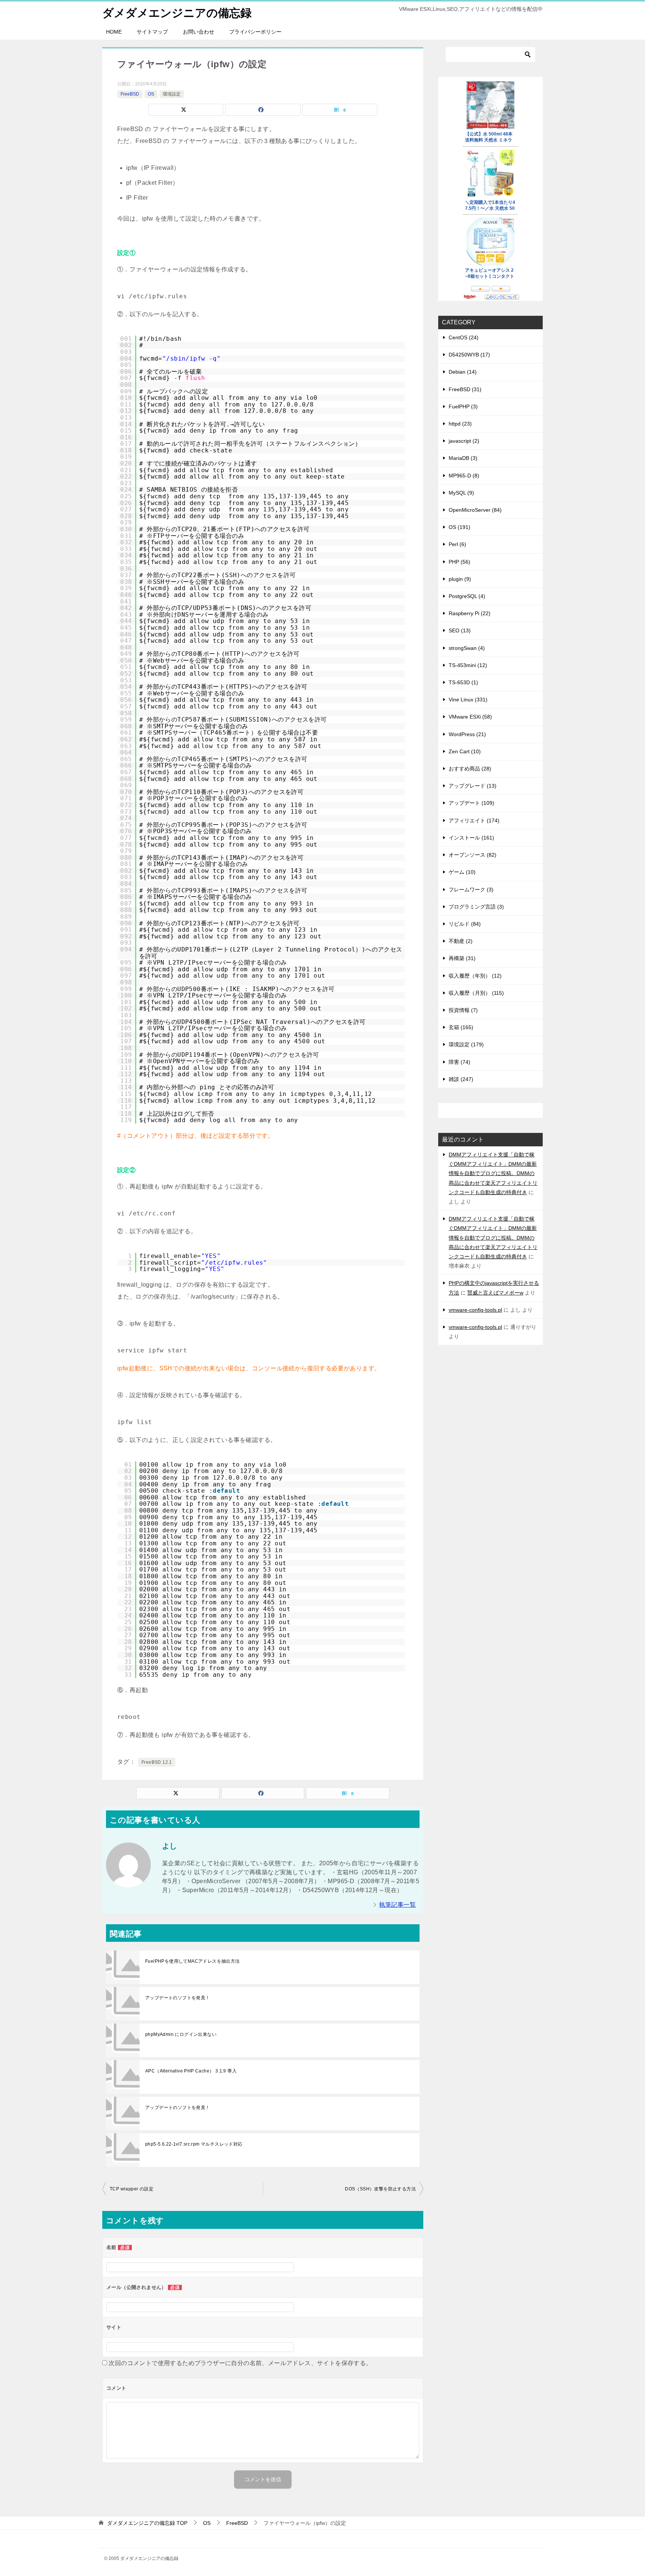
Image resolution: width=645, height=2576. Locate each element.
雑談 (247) (461, 1079)
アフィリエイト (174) (474, 820)
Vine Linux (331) (468, 700)
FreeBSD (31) (465, 389)
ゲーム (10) (462, 872)
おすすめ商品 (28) (470, 769)
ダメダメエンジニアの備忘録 (177, 13)
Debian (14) (463, 372)
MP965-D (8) (464, 476)
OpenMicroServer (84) (475, 510)
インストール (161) (471, 838)
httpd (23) (460, 424)
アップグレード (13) (473, 786)
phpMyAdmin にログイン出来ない (181, 2034)
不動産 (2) (461, 941)
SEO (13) (460, 630)
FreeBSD (130, 94)
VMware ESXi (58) (470, 717)
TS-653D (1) (463, 682)
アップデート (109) (471, 803)
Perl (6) (457, 544)
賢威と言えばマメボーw (495, 1293)
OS (151, 94)
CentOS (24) (464, 337)
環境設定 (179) (466, 1044)
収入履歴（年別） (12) (475, 976)
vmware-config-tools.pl (475, 1310)
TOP (147, 2523)
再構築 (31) (462, 958)
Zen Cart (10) (465, 751)
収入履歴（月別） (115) (476, 993)
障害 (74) (459, 1062)
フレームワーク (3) (471, 890)
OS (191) (459, 527)
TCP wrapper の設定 (132, 2189)
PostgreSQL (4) (467, 596)
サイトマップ (152, 32)
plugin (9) (460, 579)
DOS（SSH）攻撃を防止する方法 (380, 2189)
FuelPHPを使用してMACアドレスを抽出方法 (193, 1961)
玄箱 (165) (461, 1027)
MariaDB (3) (463, 458)
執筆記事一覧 (398, 1905)
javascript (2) (464, 441)
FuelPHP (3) (463, 407)
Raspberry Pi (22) (470, 613)
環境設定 (172, 94)
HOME (114, 32)
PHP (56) (459, 562)
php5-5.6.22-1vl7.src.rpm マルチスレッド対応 (194, 2144)
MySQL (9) (461, 493)
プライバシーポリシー (255, 32)
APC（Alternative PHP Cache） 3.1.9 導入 (191, 2071)
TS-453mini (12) (468, 665)
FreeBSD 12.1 (157, 1762)
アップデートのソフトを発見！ (178, 1998)
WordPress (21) (467, 734)
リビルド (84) (465, 924)
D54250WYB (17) (469, 355)
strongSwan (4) (467, 648)
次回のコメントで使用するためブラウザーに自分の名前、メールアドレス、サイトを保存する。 (240, 2363)
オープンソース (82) (473, 855)
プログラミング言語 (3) (476, 907)
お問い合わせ (199, 32)
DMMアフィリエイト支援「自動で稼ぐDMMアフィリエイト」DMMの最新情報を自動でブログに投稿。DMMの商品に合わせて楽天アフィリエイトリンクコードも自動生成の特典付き (493, 1173)
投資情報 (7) (463, 1010)
